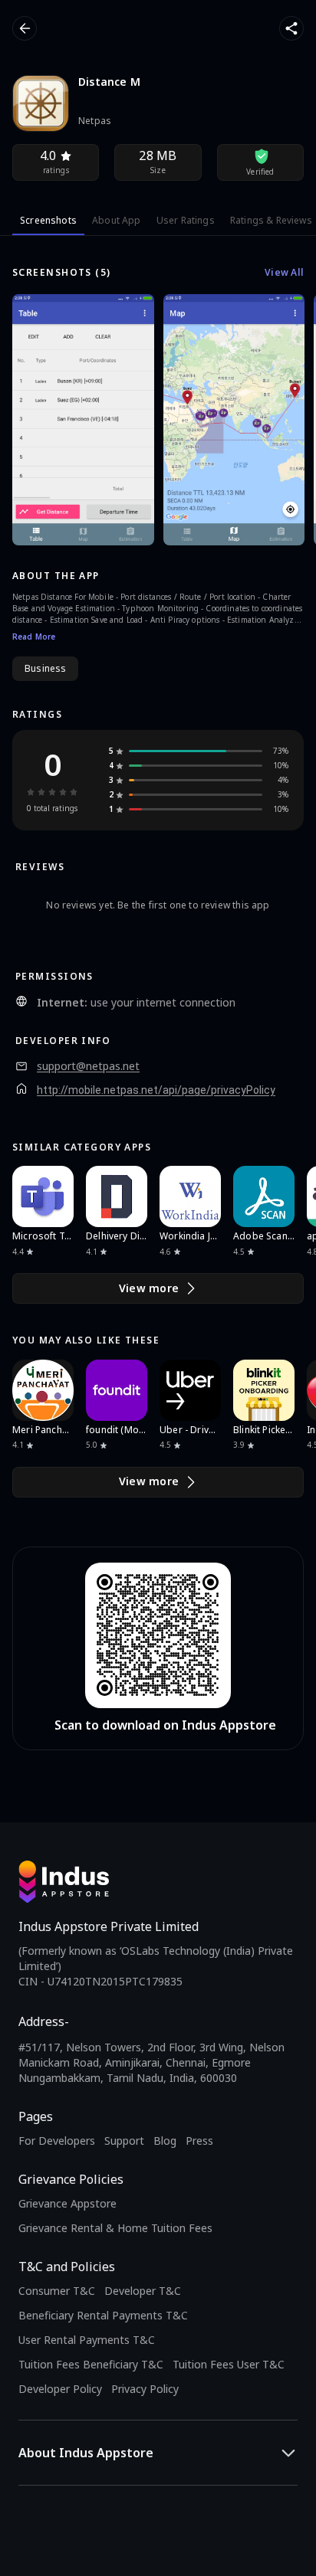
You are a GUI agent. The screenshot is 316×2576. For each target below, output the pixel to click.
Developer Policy (60, 2389)
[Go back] (25, 28)
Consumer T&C (57, 2291)
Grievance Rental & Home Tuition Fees (115, 2228)
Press (199, 2141)
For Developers (57, 2141)
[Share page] (291, 28)
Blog (165, 2141)
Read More (34, 637)
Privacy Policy (145, 2389)
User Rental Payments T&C (87, 2340)
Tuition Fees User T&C (229, 2364)
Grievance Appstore (67, 2203)
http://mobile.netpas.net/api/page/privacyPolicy (156, 1090)
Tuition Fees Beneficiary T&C (91, 2364)
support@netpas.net (88, 1066)
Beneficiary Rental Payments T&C (103, 2315)
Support (124, 2141)
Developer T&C (143, 2291)
